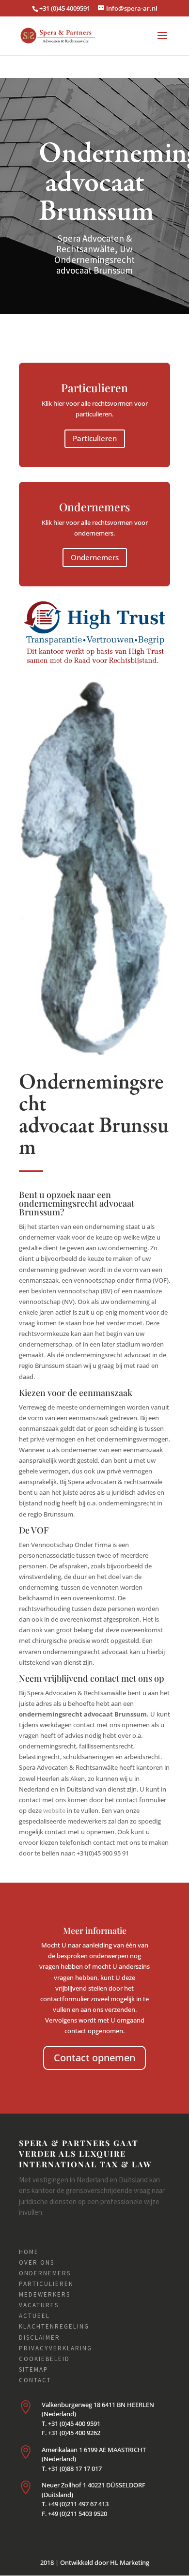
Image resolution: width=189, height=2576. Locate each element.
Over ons (37, 2262)
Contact (35, 2380)
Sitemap (34, 2369)
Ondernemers (95, 557)
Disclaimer (39, 2338)
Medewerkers (45, 2294)
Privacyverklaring (55, 2348)
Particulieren (95, 438)
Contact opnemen (94, 2058)
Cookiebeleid (44, 2359)
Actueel (34, 2316)
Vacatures (39, 2305)
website (54, 1810)
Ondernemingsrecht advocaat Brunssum (94, 1116)
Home (29, 2252)
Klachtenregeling (54, 2326)
